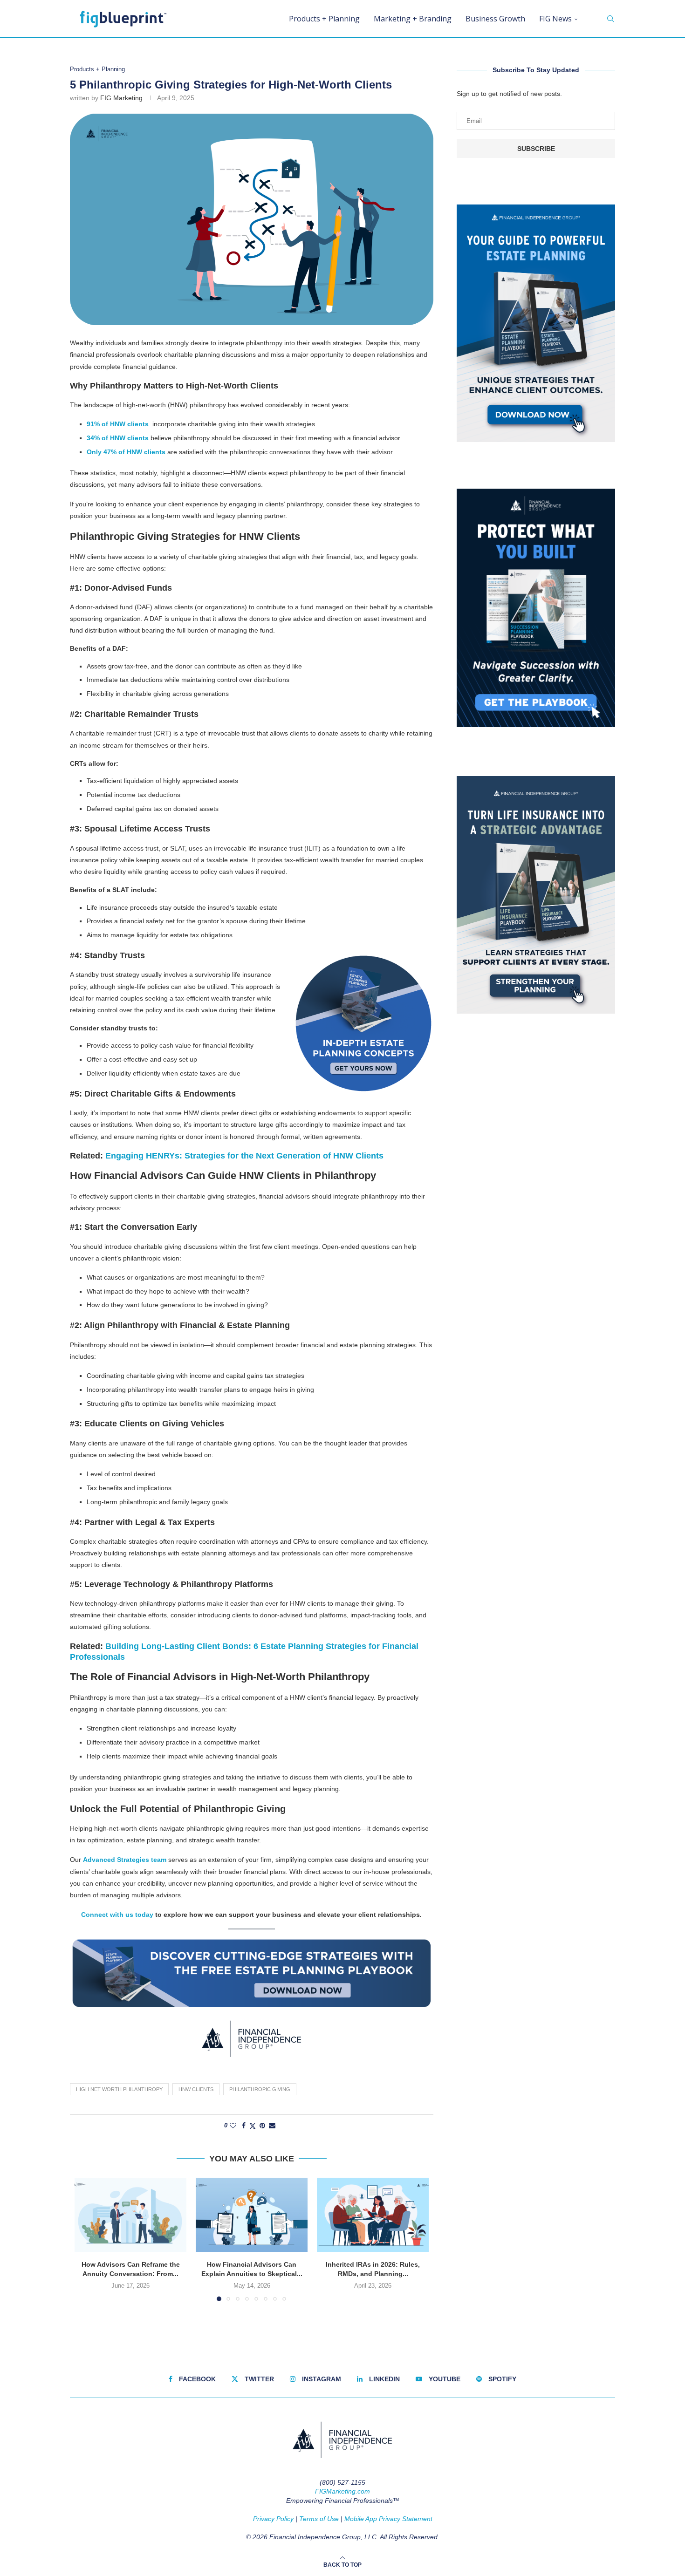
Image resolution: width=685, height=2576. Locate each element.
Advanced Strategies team (125, 1860)
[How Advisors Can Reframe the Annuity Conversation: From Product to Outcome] (130, 2215)
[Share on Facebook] (244, 2126)
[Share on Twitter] (253, 2126)
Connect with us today (117, 1915)
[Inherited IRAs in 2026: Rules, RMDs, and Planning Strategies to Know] (373, 2215)
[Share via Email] (272, 2126)
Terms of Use (319, 2519)
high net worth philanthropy (119, 2089)
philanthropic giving (260, 2089)
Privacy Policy (273, 2519)
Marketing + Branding (413, 19)
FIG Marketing (121, 98)
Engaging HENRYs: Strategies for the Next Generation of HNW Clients (244, 1156)
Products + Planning (324, 19)
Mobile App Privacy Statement (388, 2519)
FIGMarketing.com (342, 2491)
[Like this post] (233, 2126)
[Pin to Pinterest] (262, 2126)
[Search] (610, 19)
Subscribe (536, 149)
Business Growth (495, 19)
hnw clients (196, 2089)
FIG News (555, 19)
